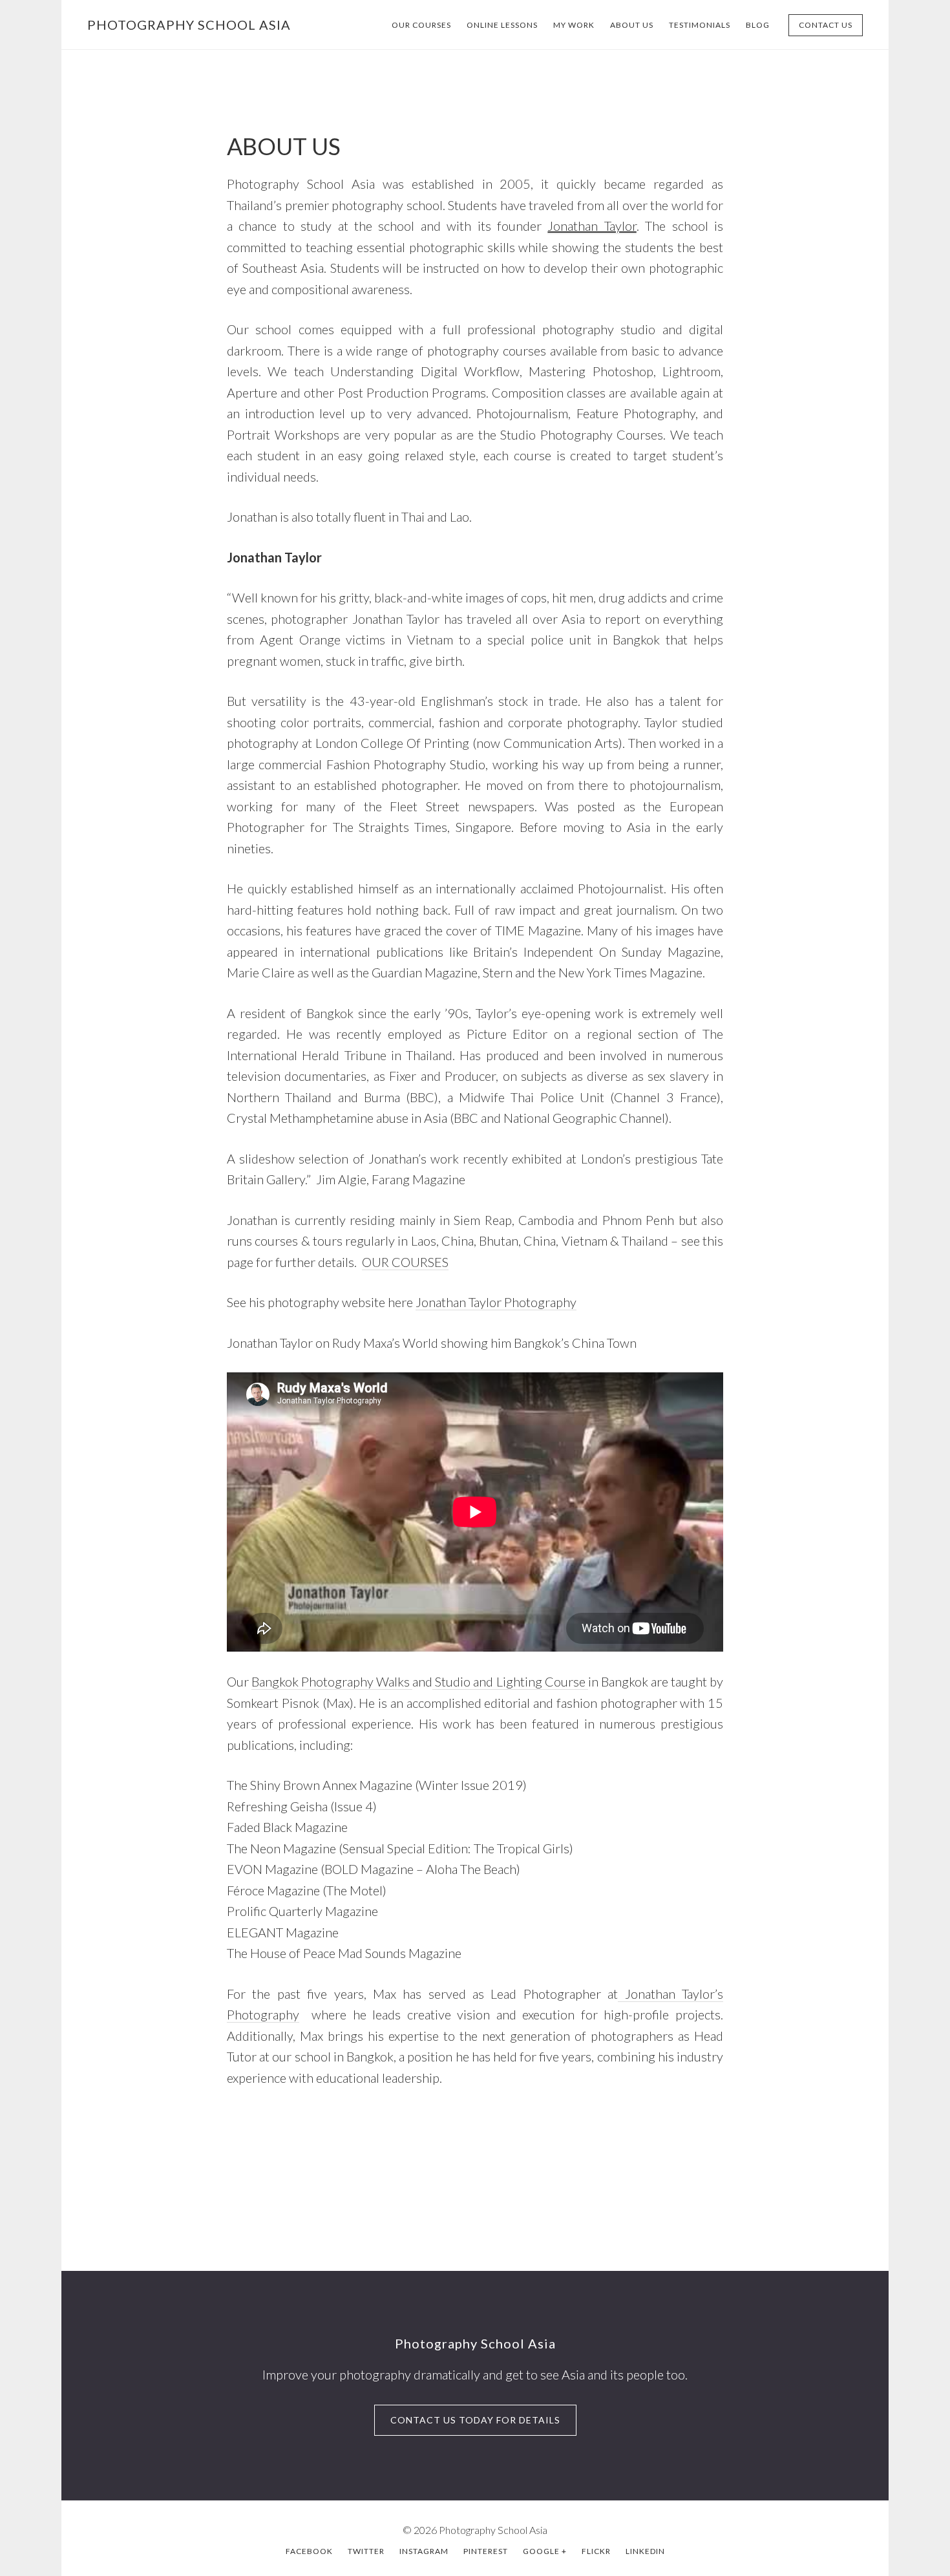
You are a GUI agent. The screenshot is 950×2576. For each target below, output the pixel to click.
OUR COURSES (405, 1262)
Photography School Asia (189, 25)
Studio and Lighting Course (510, 1681)
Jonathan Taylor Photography (496, 1302)
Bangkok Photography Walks (332, 1681)
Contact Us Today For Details (475, 2420)
